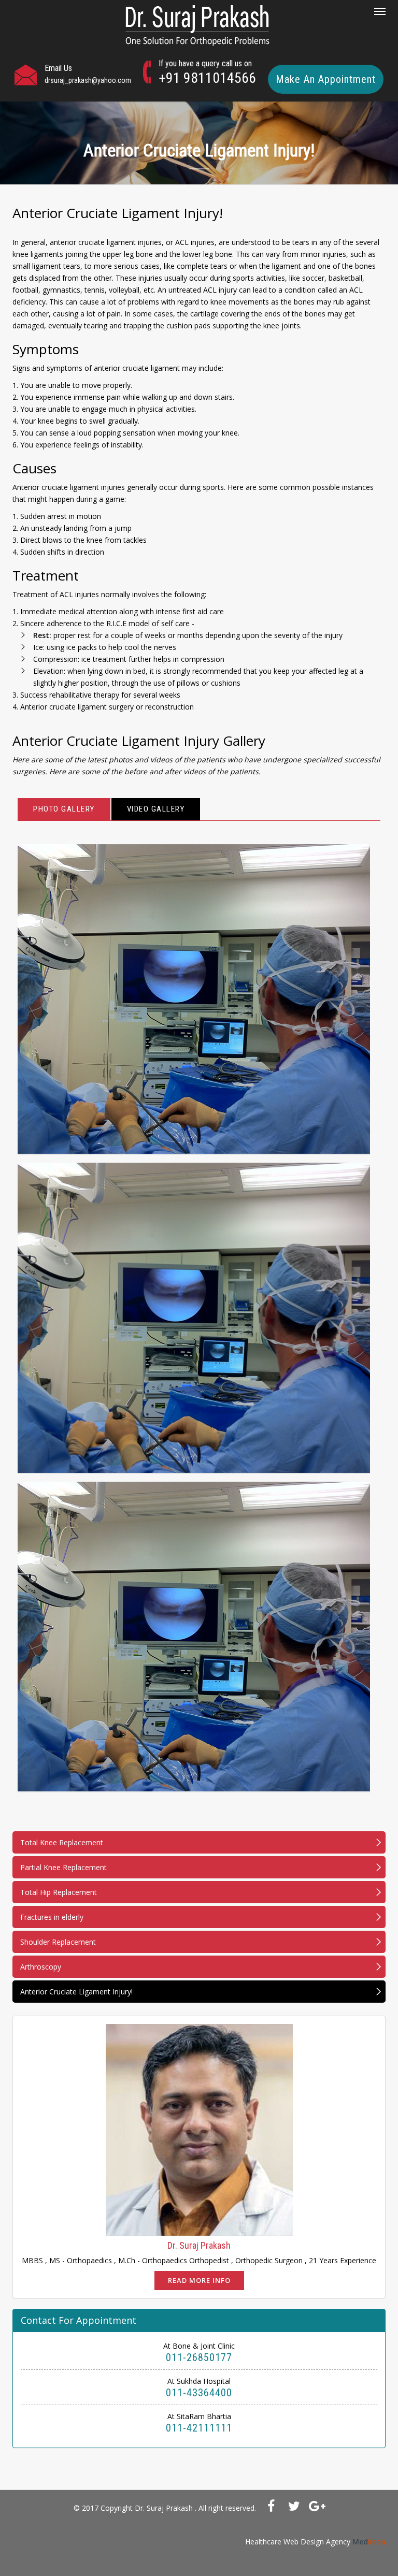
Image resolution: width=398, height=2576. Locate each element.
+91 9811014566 (207, 78)
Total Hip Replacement (59, 1892)
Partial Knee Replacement (63, 1867)
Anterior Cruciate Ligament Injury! (76, 1992)
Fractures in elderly (52, 1917)
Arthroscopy (41, 1967)
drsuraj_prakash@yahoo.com (88, 80)
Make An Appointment (326, 79)
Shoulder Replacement (58, 1942)
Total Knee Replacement (62, 1842)
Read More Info (199, 2280)
